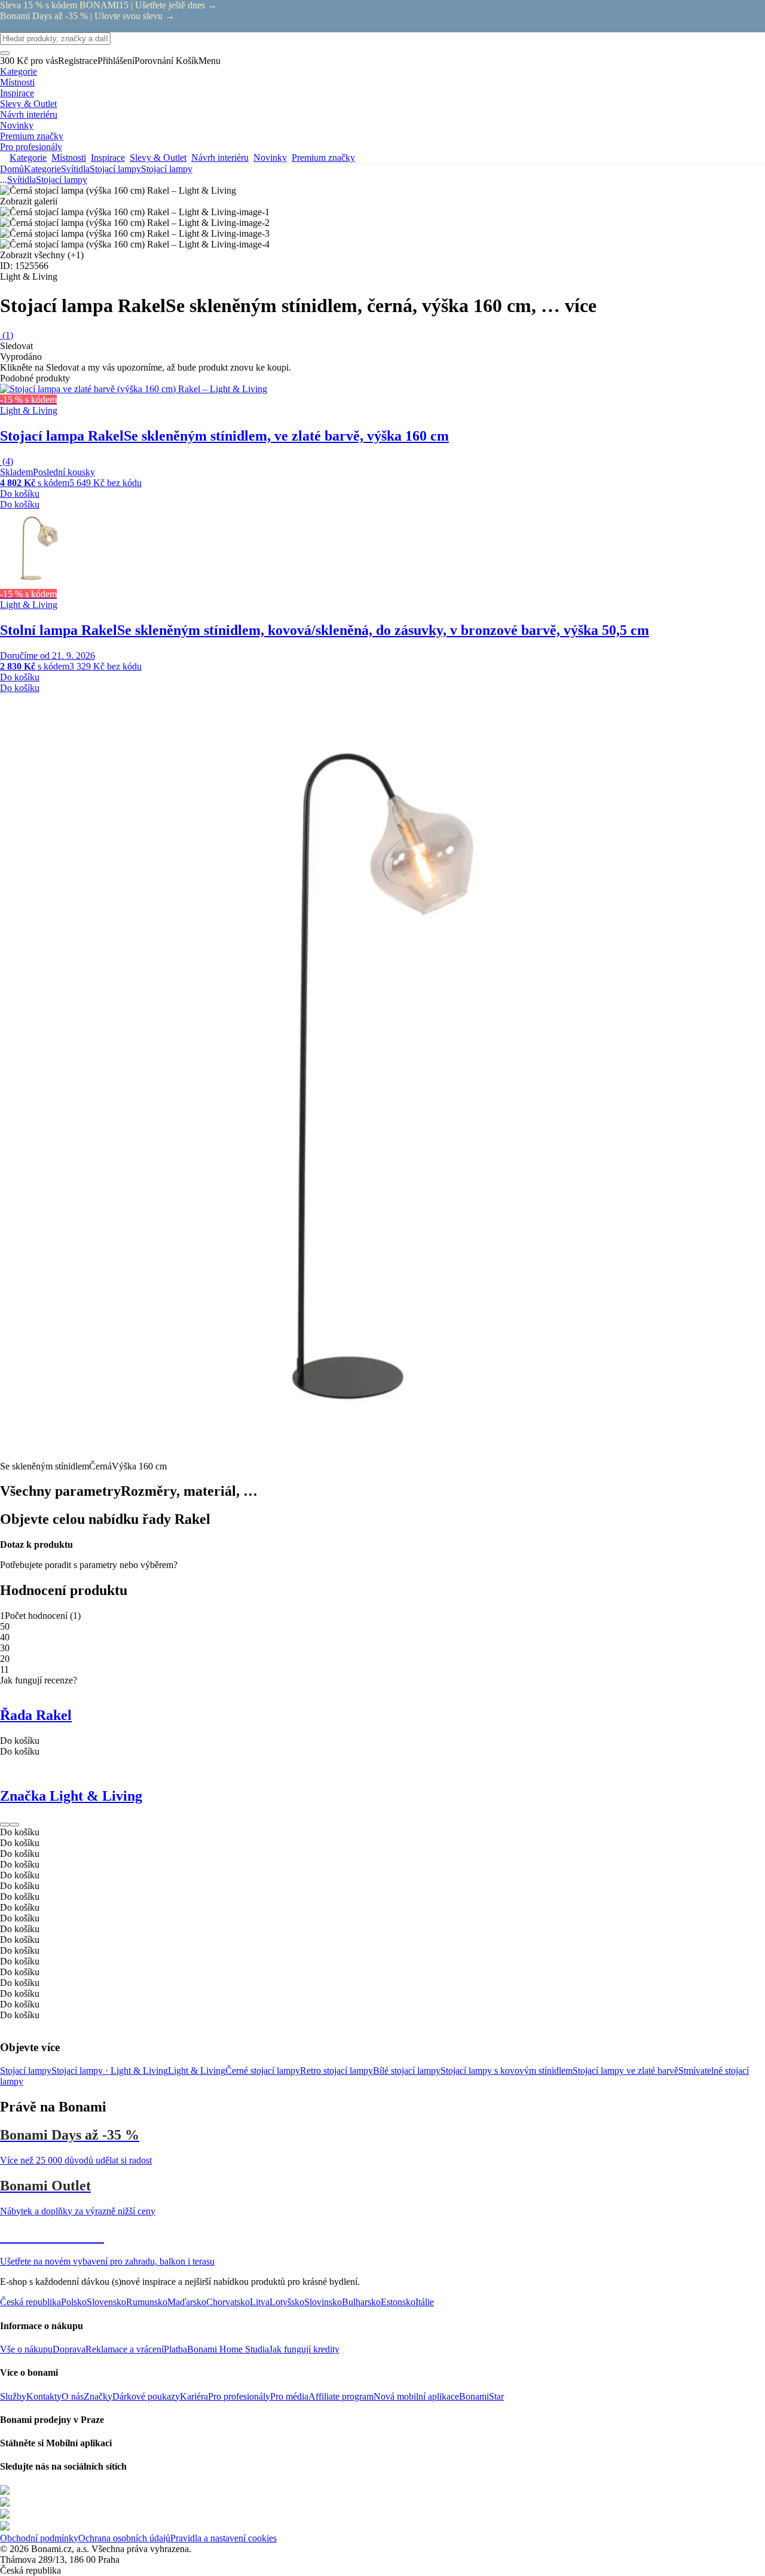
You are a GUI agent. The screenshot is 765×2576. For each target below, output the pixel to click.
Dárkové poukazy (146, 2396)
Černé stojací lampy (263, 2071)
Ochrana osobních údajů (124, 2538)
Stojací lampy (167, 169)
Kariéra (194, 2396)
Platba (175, 2349)
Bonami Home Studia (228, 2349)
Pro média (289, 2396)
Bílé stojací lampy (407, 2071)
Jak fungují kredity (304, 2349)
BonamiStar (481, 2396)
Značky (98, 2396)
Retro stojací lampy (336, 2071)
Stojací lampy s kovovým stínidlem (507, 2071)
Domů (12, 169)
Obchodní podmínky (39, 2538)
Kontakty (44, 2396)
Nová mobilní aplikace (416, 2396)
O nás (73, 2396)
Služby (13, 2396)
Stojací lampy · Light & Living (110, 2071)
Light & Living (197, 2071)
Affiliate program (341, 2396)
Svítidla (75, 169)
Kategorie (42, 169)
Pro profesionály (239, 2396)
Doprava (69, 2349)
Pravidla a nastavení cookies (224, 2538)
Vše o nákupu (26, 2349)
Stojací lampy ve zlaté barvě (625, 2071)
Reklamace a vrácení (125, 2349)
